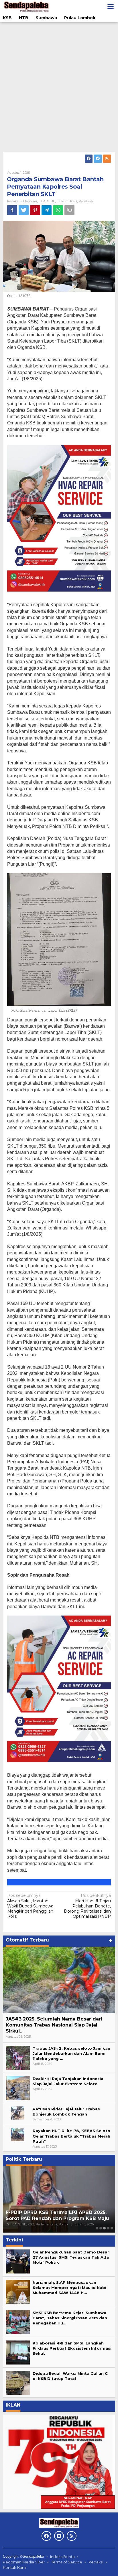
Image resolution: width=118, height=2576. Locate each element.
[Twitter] (98, 159)
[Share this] (12, 210)
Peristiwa (86, 201)
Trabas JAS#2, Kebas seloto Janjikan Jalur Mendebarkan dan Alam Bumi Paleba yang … (71, 2053)
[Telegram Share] (47, 210)
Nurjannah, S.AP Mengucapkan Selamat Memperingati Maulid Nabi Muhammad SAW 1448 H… (69, 2288)
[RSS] (107, 159)
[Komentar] (69, 210)
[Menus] (111, 7)
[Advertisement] (59, 87)
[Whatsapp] (58, 210)
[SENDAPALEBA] (26, 6)
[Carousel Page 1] (97, 2228)
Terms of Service (67, 2562)
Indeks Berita (62, 2557)
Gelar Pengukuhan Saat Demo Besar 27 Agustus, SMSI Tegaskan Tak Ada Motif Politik (71, 2257)
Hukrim (63, 201)
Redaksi (96, 2562)
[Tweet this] (24, 210)
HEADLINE (47, 201)
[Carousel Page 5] (112, 2228)
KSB (74, 201)
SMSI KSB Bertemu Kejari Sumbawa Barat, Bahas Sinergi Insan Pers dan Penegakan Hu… (70, 2318)
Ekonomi (30, 201)
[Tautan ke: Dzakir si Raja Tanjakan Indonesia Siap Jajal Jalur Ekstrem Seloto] (18, 2087)
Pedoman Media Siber (24, 2562)
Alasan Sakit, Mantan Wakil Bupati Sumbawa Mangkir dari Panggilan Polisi (30, 1906)
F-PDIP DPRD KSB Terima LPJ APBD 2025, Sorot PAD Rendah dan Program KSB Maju (57, 2215)
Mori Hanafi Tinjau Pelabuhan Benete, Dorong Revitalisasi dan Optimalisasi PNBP (87, 1906)
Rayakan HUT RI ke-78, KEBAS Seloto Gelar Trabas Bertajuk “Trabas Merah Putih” (71, 2136)
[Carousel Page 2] (101, 2228)
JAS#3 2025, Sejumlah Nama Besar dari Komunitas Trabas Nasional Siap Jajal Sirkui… (54, 2025)
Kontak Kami (15, 2567)
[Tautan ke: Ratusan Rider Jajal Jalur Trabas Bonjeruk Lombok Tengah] (18, 2112)
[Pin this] (35, 210)
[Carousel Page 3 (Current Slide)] (104, 2228)
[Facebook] (89, 159)
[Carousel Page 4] (108, 2228)
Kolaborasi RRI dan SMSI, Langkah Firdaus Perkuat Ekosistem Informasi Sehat (72, 2348)
